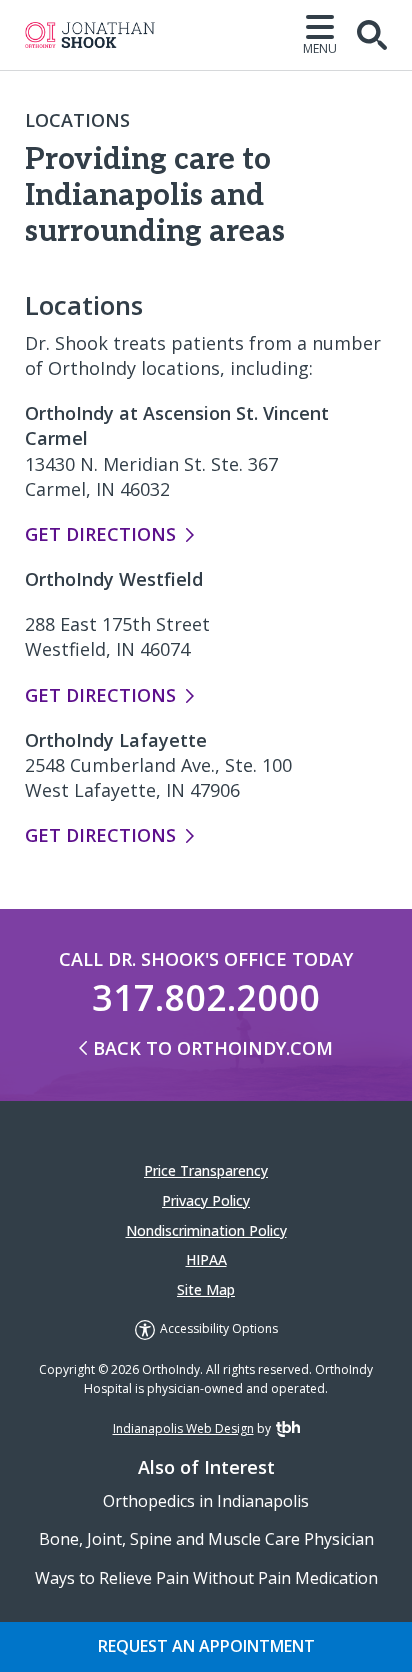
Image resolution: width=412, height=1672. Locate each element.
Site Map (206, 1289)
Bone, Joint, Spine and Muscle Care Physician (206, 1539)
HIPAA (206, 1259)
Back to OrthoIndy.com (213, 1048)
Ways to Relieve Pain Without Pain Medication (206, 1578)
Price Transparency (206, 1170)
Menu (320, 47)
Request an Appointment (206, 1646)
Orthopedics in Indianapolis (206, 1501)
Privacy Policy (206, 1200)
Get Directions (100, 534)
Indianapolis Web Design (183, 1428)
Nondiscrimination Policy (206, 1230)
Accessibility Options (219, 1328)
